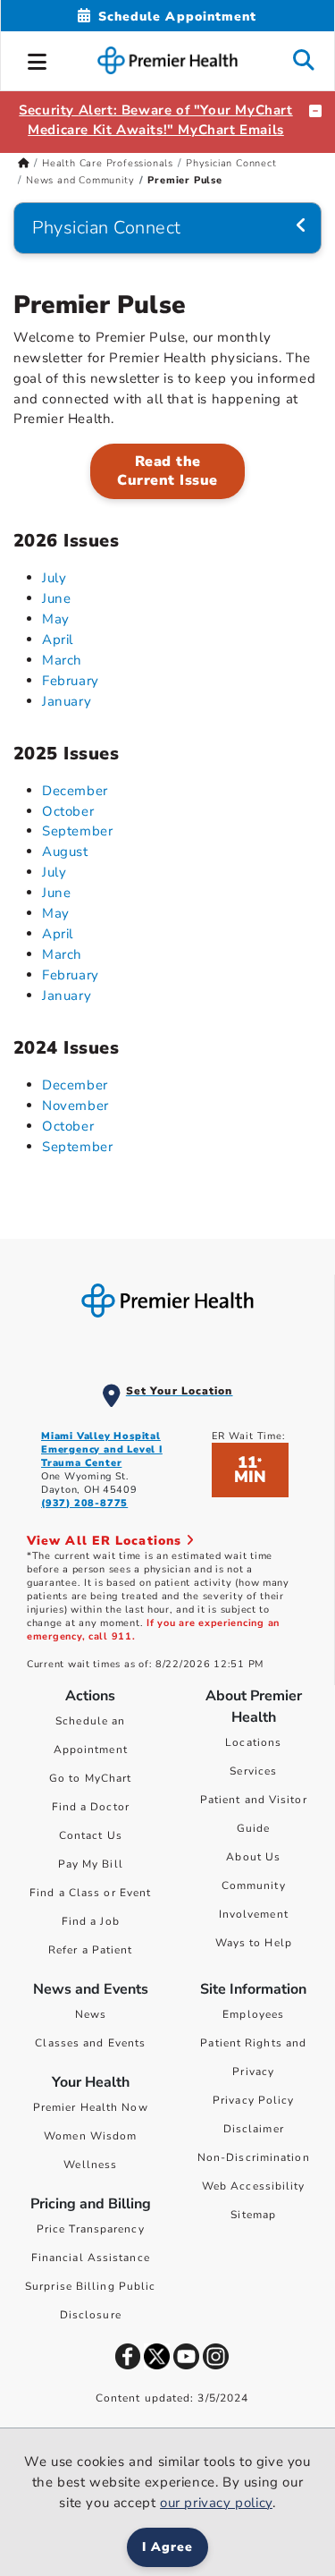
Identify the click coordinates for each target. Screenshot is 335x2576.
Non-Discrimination (254, 2157)
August (65, 852)
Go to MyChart (90, 1778)
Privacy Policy (253, 2100)
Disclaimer (254, 2129)
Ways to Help (254, 1943)
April (58, 640)
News (91, 2014)
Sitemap (253, 2215)
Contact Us (91, 1835)
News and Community (80, 180)
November (75, 1106)
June (56, 598)
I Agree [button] (167, 2547)
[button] (38, 59)
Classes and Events (90, 2043)
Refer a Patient (91, 1950)
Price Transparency (91, 2229)
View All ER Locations (106, 1541)
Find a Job (91, 1921)
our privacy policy (216, 2503)
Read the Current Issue (167, 471)
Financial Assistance (91, 2258)
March (62, 660)
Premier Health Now (91, 2107)
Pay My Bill (91, 1864)
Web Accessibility (254, 2186)
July (54, 578)
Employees (253, 2014)
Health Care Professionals (108, 163)
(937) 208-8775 (84, 1503)
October (68, 811)
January (67, 701)
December (75, 791)
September (77, 831)
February (71, 681)
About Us (253, 1857)
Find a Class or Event (90, 1893)
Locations (253, 1742)
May (56, 619)
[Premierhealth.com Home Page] (24, 163)
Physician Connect (231, 163)
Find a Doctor (91, 1807)
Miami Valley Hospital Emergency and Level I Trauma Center (102, 1449)
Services (253, 1771)
